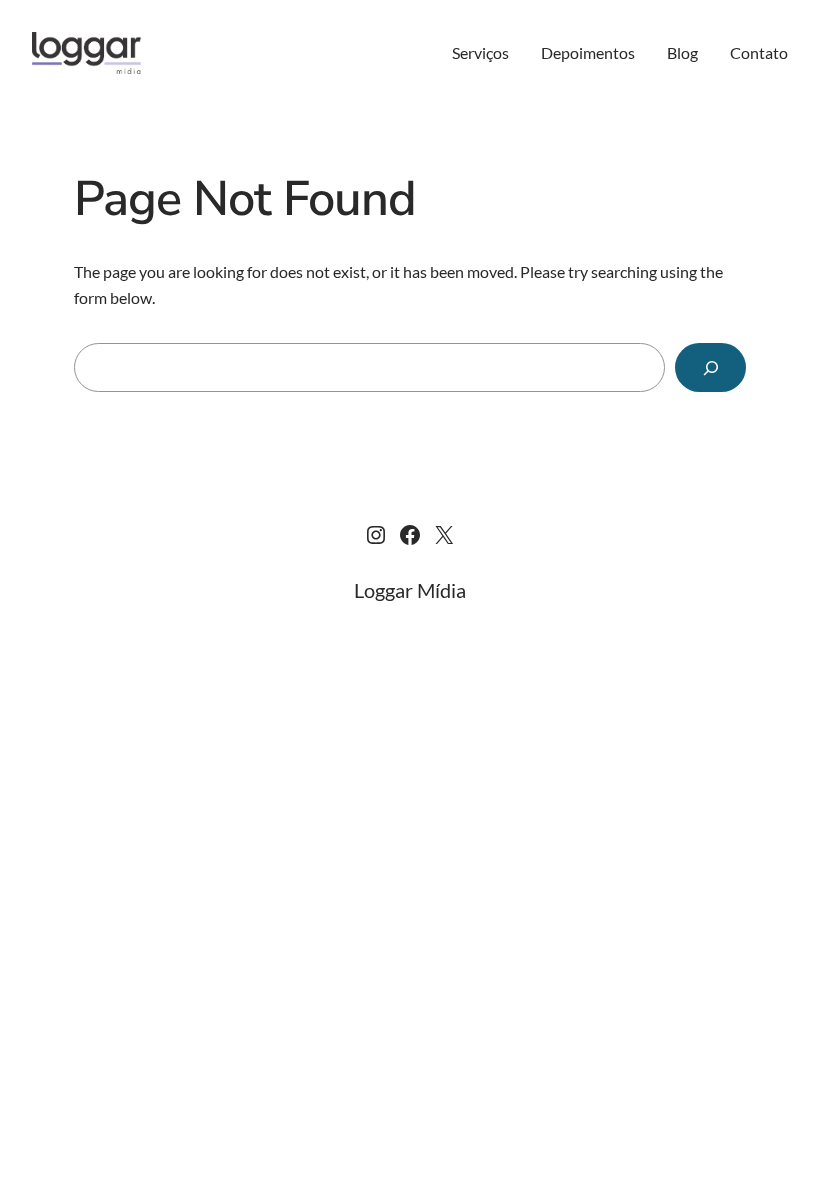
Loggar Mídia (410, 590)
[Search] (710, 367)
